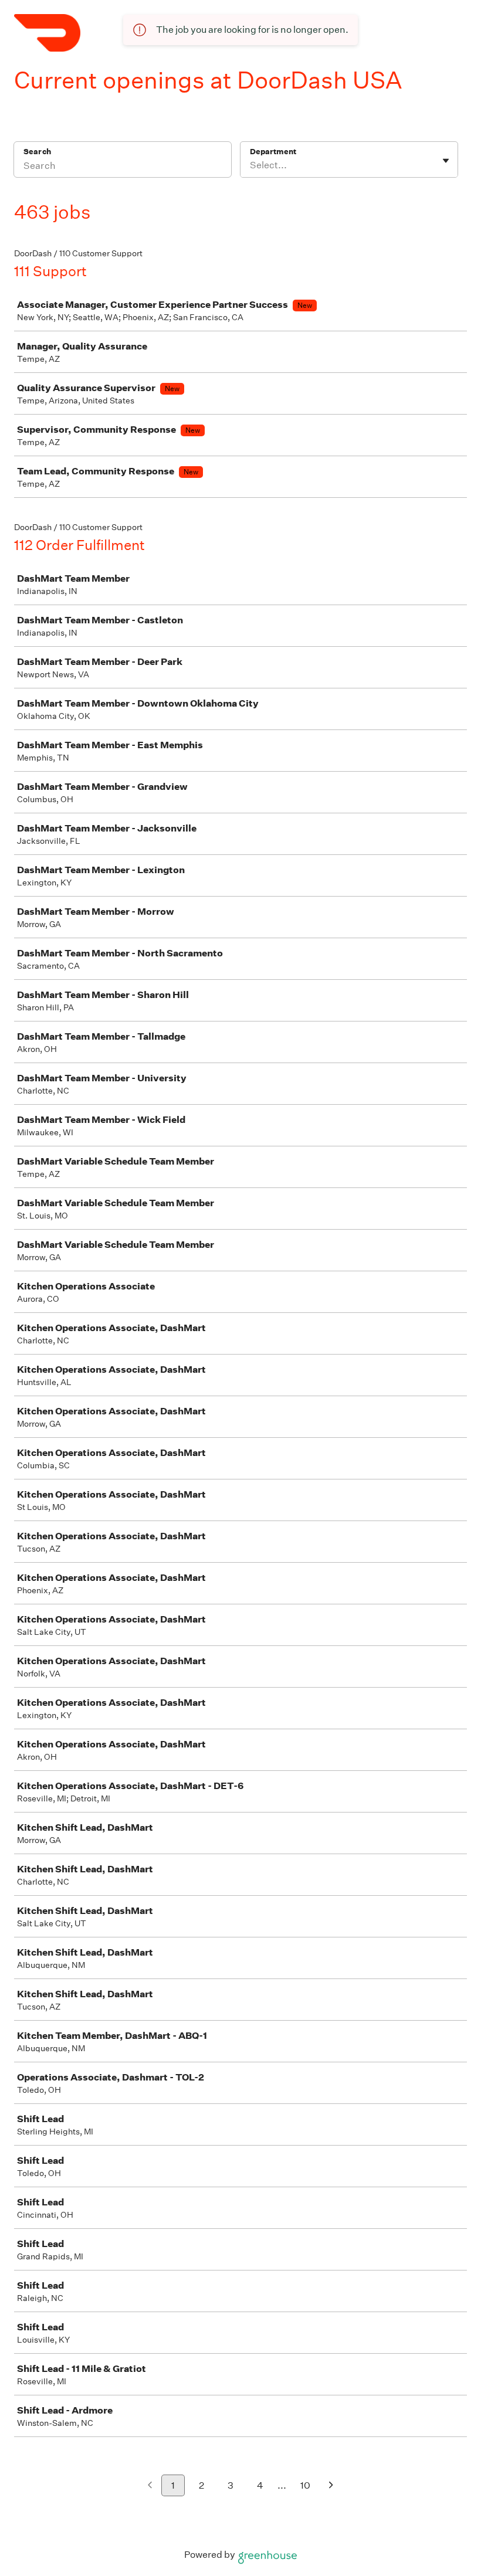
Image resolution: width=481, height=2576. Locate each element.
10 (305, 2485)
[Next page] (331, 2486)
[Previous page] (150, 2486)
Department (273, 152)
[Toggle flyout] (446, 161)
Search (37, 152)
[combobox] (251, 165)
